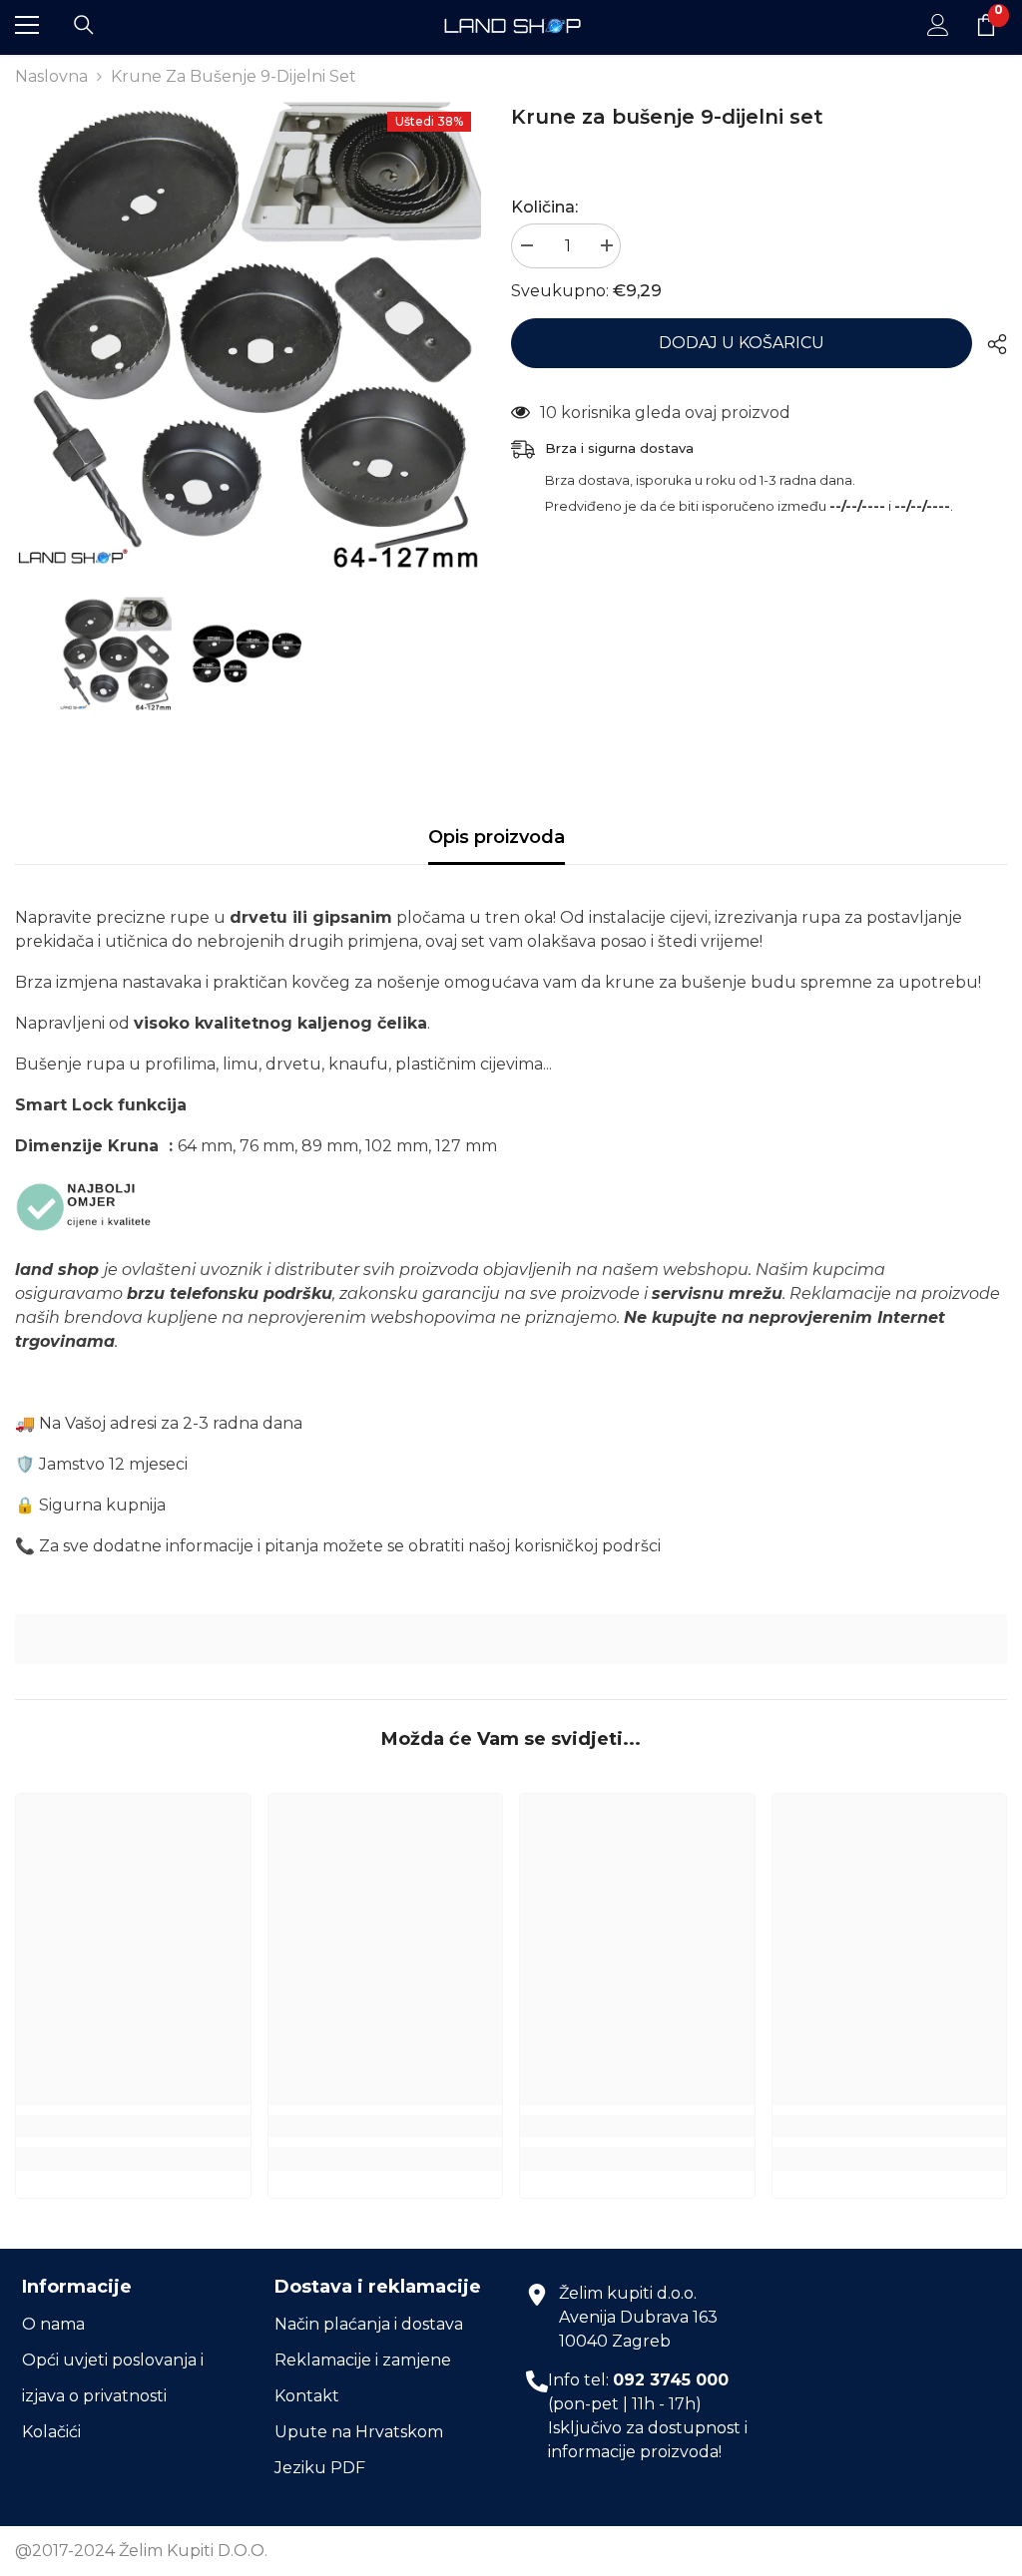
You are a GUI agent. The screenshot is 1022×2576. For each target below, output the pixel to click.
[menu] (27, 25)
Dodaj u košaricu (742, 343)
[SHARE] (990, 344)
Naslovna (51, 76)
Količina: (544, 207)
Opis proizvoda (497, 837)
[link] (511, 1640)
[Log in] (938, 25)
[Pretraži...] (84, 25)
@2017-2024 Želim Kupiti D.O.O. (141, 2551)
